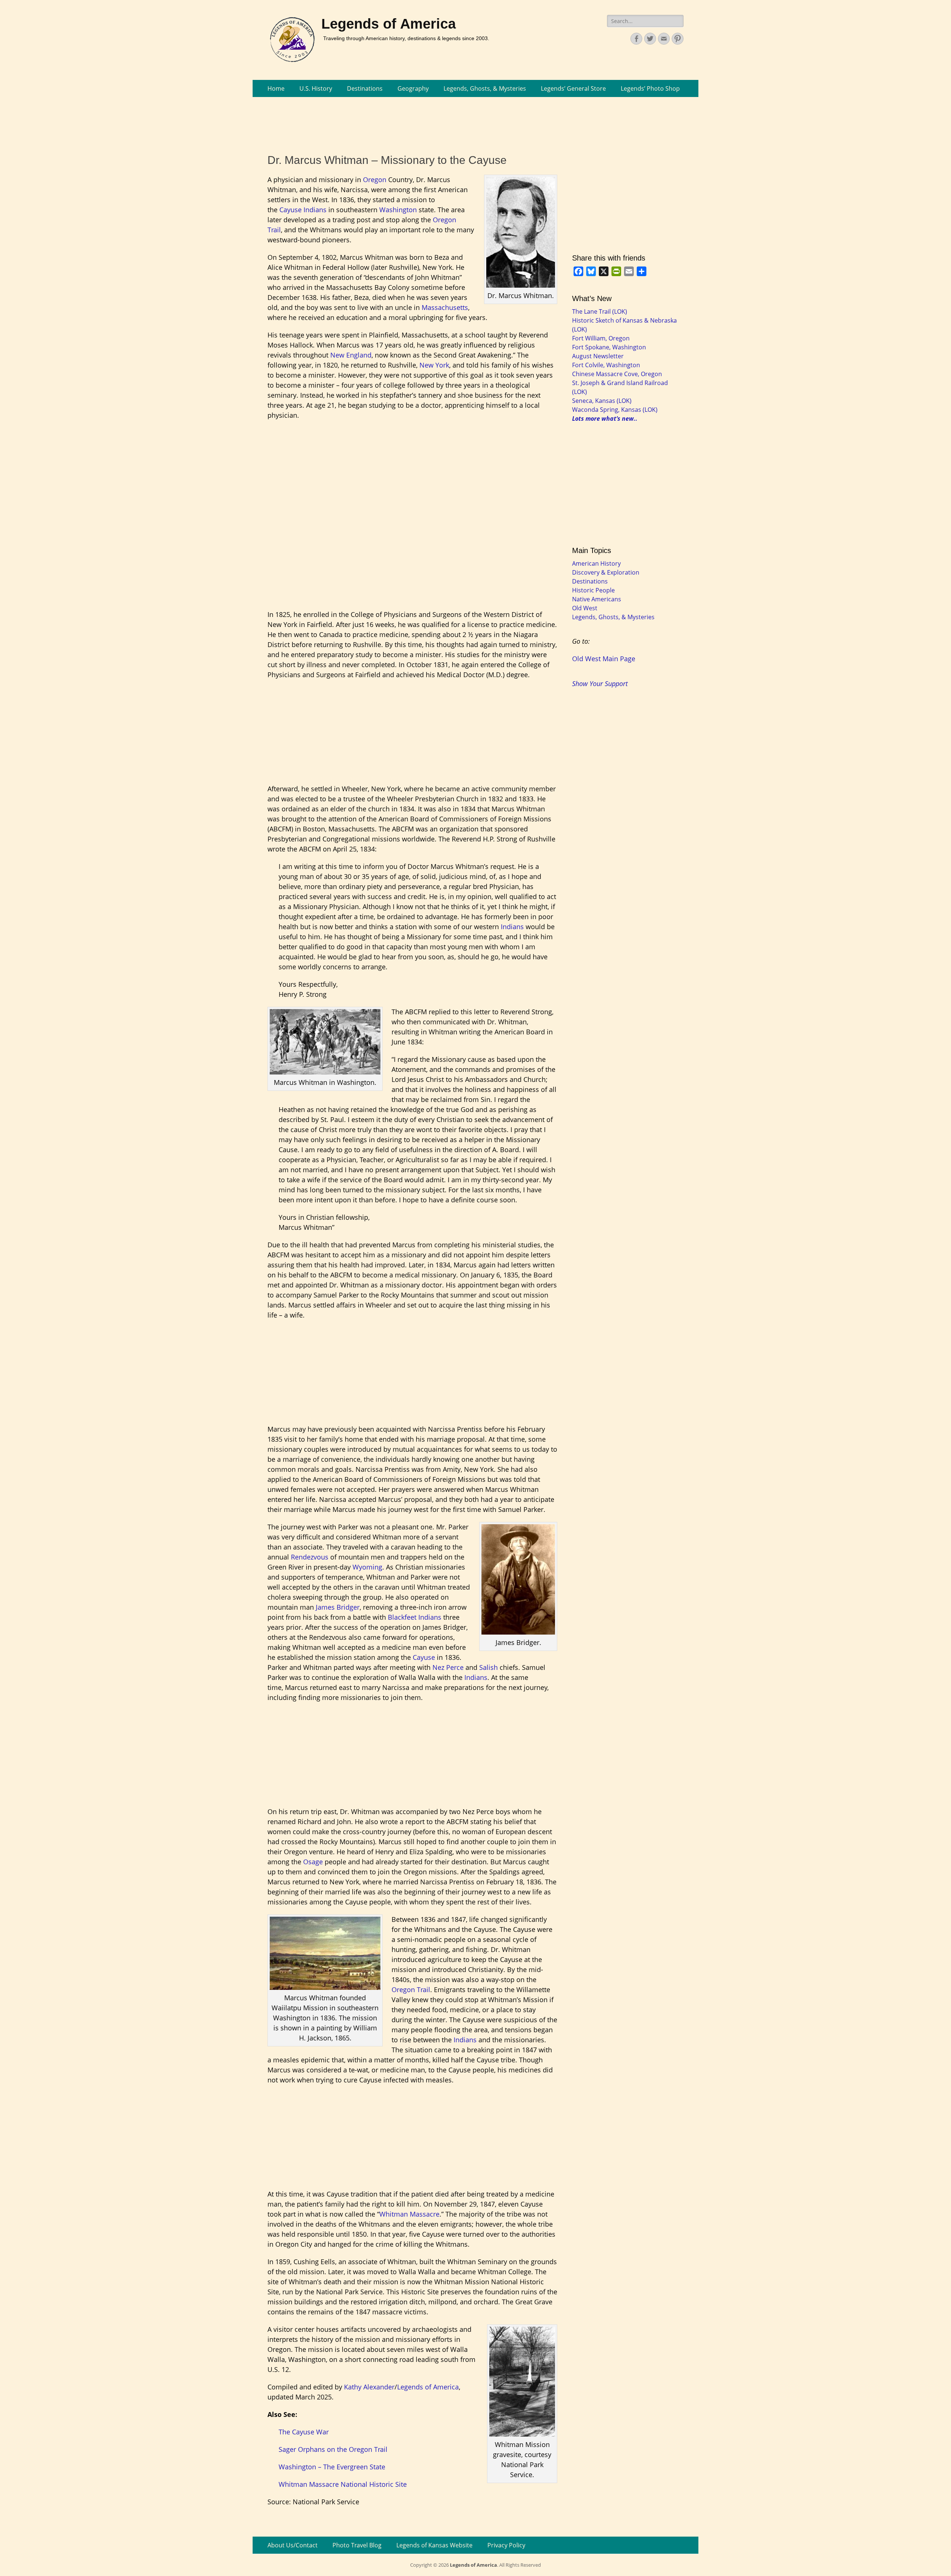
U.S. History (316, 88)
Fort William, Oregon (601, 338)
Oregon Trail (411, 1990)
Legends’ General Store (573, 88)
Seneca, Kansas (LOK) (602, 401)
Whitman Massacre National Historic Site (343, 2484)
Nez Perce (448, 1667)
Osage (313, 1862)
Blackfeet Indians (415, 1617)
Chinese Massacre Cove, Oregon (617, 374)
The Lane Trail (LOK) (600, 311)
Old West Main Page (604, 659)
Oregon (375, 180)
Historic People (593, 590)
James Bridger (338, 1607)
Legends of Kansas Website (434, 2545)
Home (276, 88)
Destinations (365, 88)
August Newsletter (598, 356)
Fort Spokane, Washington (609, 347)
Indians (315, 210)
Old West (585, 608)
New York (434, 365)
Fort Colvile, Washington (606, 365)
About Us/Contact (293, 2545)
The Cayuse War (304, 2432)
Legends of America (389, 24)
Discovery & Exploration (606, 572)
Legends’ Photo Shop (650, 88)
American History (596, 563)
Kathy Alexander (369, 2387)
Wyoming (367, 1567)
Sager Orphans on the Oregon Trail (333, 2449)
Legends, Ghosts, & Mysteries (485, 88)
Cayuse (291, 210)
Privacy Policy (506, 2545)
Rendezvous (310, 1557)
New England (351, 355)
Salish (489, 1667)
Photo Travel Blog (357, 2545)
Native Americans (597, 599)
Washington (398, 210)
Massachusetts (445, 307)
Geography (413, 88)
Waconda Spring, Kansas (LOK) (615, 410)
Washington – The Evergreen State (332, 2467)
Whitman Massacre (409, 2214)
